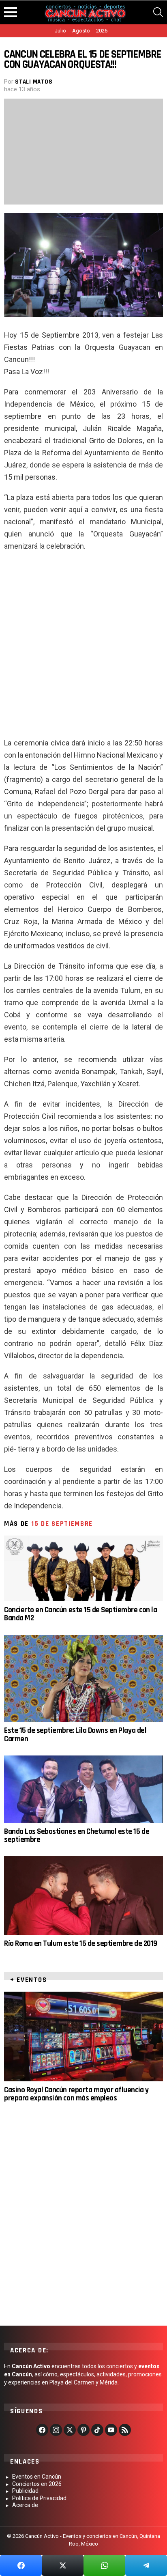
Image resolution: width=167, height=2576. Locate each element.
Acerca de (25, 2505)
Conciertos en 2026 (37, 2484)
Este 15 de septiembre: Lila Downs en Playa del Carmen (75, 1735)
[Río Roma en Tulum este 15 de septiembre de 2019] (83, 1895)
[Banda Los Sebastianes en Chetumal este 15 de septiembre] (83, 1789)
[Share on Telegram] (146, 2565)
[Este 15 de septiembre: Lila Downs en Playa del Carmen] (83, 1679)
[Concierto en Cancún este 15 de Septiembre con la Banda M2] (83, 1568)
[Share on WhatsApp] (104, 2565)
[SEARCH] (158, 12)
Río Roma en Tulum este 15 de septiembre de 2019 (81, 1944)
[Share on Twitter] (63, 2565)
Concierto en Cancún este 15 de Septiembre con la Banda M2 (80, 1614)
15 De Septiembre (62, 1524)
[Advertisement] (83, 648)
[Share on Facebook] (21, 2565)
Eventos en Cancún (37, 2477)
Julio (60, 31)
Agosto (81, 31)
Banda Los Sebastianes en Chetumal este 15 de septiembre (77, 1836)
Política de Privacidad (39, 2498)
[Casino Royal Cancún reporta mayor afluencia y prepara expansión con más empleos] (83, 2036)
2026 (102, 31)
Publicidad (25, 2491)
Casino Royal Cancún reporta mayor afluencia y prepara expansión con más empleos (76, 2094)
